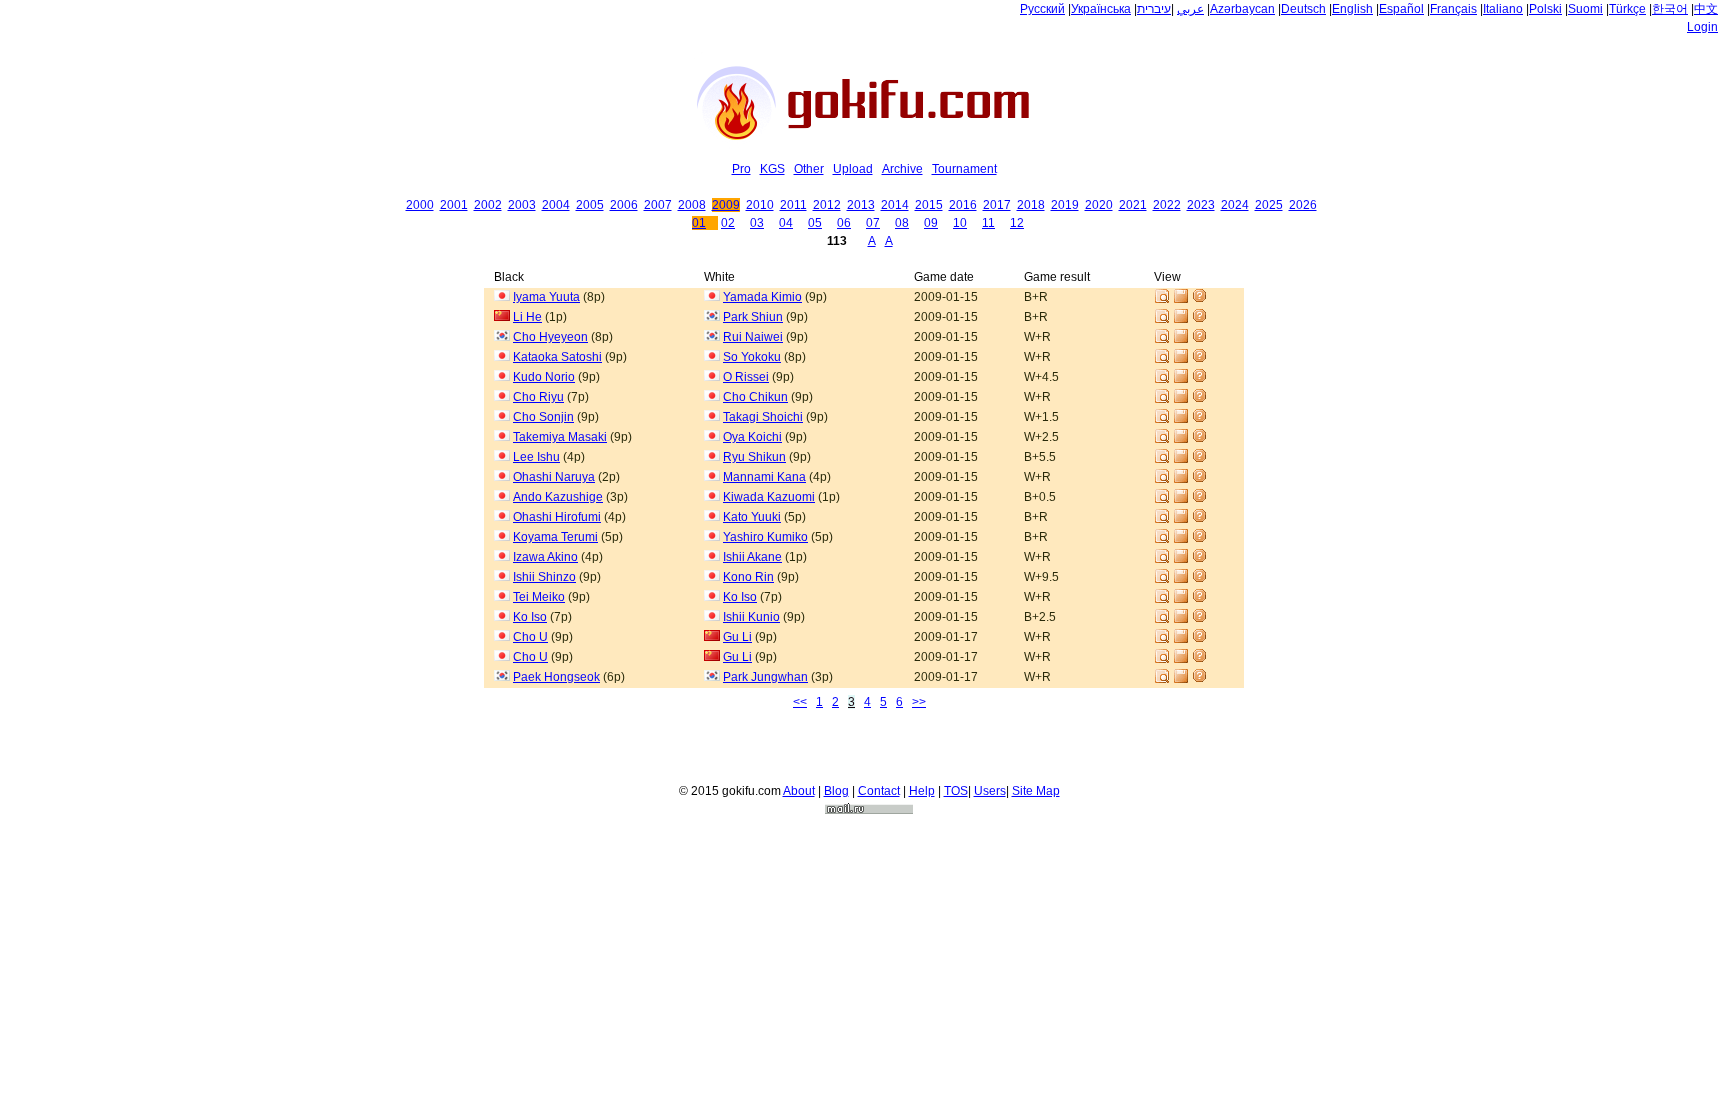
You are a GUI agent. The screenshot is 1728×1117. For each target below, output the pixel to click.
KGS (772, 169)
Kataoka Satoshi (557, 357)
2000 (420, 205)
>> (919, 702)
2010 (760, 205)
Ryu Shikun (754, 457)
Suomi (1585, 9)
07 (873, 223)
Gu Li (737, 637)
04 (786, 223)
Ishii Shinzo (544, 577)
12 (1017, 223)
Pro (741, 169)
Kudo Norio (544, 377)
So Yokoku (752, 357)
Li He (527, 317)
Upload (853, 169)
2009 (726, 205)
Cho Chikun (755, 397)
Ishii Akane (752, 557)
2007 (658, 205)
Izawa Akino (545, 557)
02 (728, 223)
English (1352, 9)
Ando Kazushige (558, 497)
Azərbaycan (1242, 9)
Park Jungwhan (765, 677)
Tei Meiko (539, 597)
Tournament (964, 169)
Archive (902, 169)
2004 (556, 205)
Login (1702, 27)
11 (988, 223)
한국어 (1670, 9)
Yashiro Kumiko (765, 537)
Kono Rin (748, 577)
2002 (488, 205)
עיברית (1154, 9)
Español (1401, 9)
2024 (1235, 205)
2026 (1303, 205)
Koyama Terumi (555, 537)
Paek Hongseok (556, 677)
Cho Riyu (538, 397)
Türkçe (1627, 9)
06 (844, 223)
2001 (454, 205)
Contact (879, 791)
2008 (692, 205)
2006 (624, 205)
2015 (929, 205)
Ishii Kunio (751, 617)
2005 (590, 205)
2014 (895, 205)
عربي (1190, 9)
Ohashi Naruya (554, 477)
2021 (1133, 205)
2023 (1201, 205)
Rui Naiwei (753, 337)
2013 (861, 205)
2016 (963, 205)
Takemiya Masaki (560, 437)
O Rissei (746, 377)
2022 (1167, 205)
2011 (793, 205)
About (799, 791)
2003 (522, 205)
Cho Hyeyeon (550, 337)
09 (931, 223)
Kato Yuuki (752, 517)
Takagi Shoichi (763, 417)
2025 (1269, 205)
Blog (836, 791)
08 (902, 223)
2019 (1065, 205)
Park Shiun (753, 317)
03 (757, 223)
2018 (1031, 205)
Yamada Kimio (762, 297)
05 (815, 223)
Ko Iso (740, 597)
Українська (1101, 9)
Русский (1042, 9)
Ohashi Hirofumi (557, 517)
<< (800, 702)
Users (990, 791)
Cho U (530, 637)
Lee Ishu (536, 457)
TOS (956, 791)
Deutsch (1303, 9)
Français (1453, 9)
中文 (1706, 9)
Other (809, 169)
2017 (997, 205)
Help (922, 791)
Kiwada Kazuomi (769, 497)
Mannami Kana (764, 477)
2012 (827, 205)
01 (699, 223)
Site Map (1036, 791)
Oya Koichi (752, 437)
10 (960, 223)
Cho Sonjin (543, 417)
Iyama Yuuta (546, 297)
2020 (1099, 205)
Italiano (1503, 9)
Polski (1545, 9)
